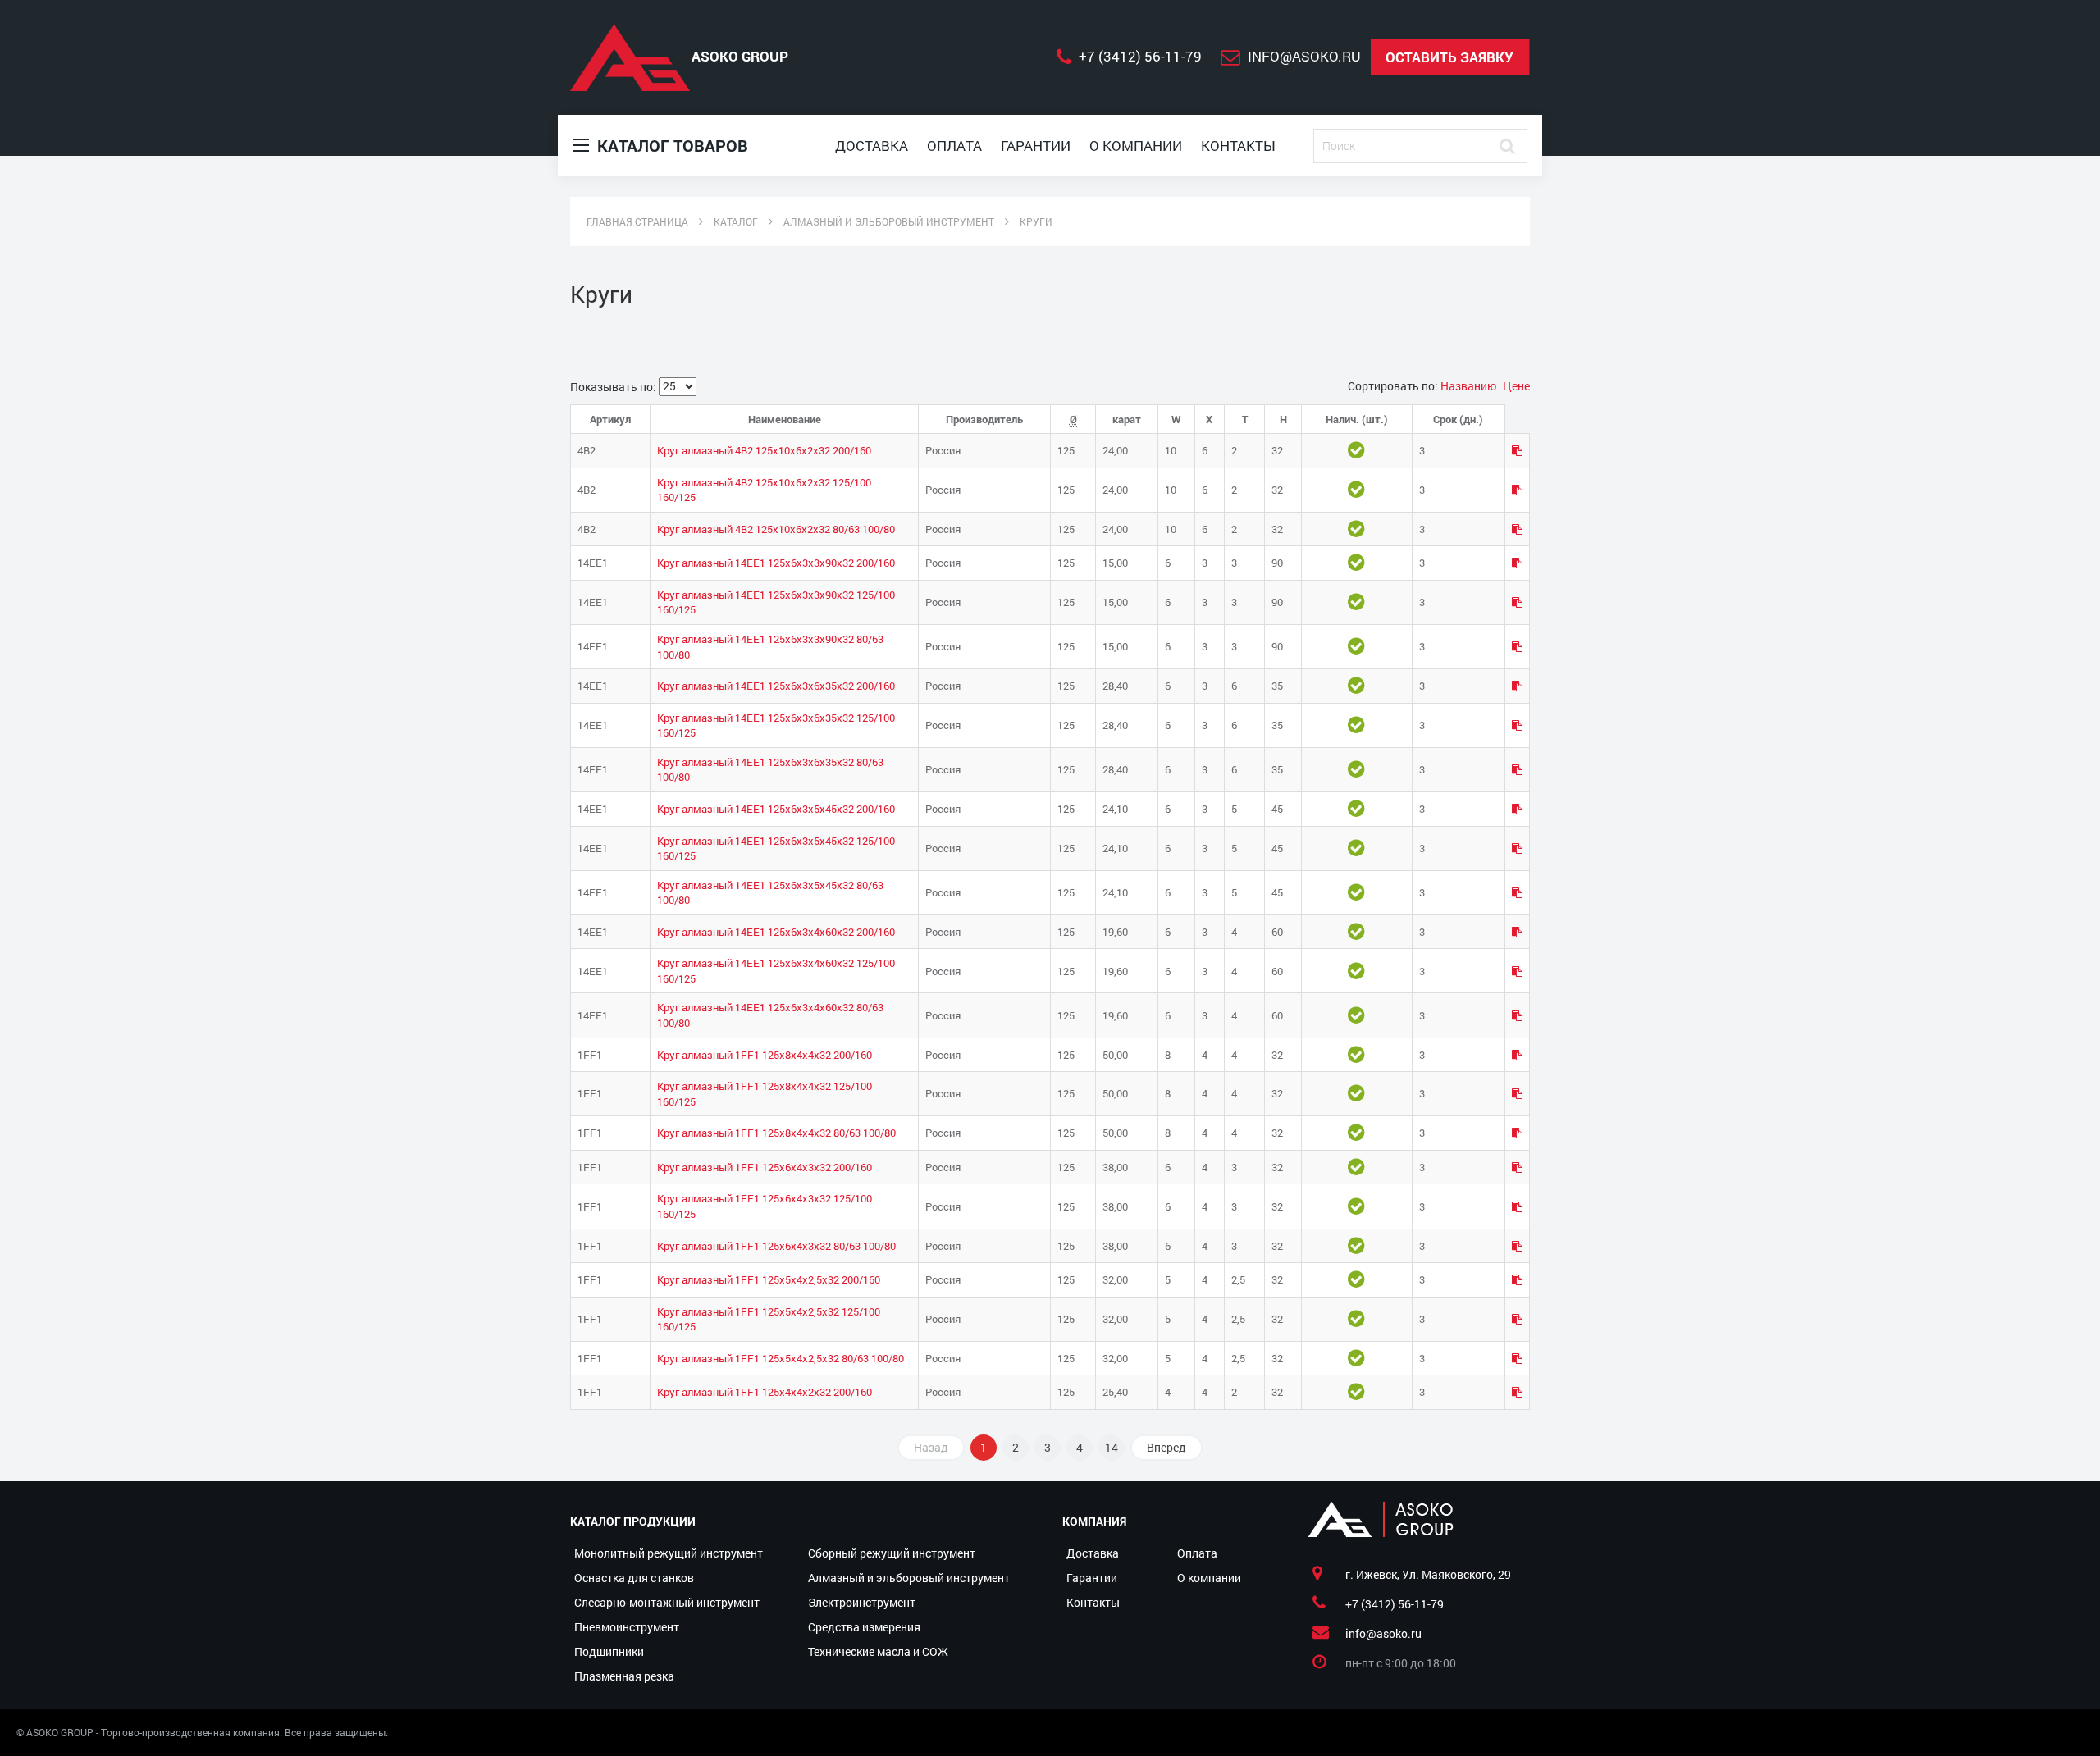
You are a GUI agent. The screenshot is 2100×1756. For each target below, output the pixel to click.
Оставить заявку (1449, 57)
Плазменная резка (624, 1676)
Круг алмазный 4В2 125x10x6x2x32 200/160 (764, 450)
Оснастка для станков (634, 1578)
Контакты (1238, 146)
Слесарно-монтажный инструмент (667, 1602)
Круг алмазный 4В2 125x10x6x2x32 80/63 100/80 (776, 529)
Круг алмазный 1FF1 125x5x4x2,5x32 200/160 (769, 1279)
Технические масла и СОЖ (878, 1651)
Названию (1470, 386)
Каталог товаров (671, 145)
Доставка (872, 146)
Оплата (954, 146)
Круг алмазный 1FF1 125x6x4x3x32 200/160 (765, 1167)
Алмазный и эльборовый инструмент (909, 1578)
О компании (1136, 146)
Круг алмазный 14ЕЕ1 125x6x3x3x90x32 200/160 (776, 563)
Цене (1516, 386)
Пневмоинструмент (627, 1627)
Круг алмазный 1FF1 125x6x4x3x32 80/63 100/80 (776, 1246)
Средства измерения (864, 1627)
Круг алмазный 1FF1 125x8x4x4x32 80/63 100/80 (776, 1133)
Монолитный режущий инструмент (669, 1553)
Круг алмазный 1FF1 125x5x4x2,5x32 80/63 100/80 (781, 1358)
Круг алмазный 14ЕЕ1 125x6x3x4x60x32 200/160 (776, 932)
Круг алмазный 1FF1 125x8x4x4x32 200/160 (765, 1055)
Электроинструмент (862, 1602)
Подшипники (609, 1651)
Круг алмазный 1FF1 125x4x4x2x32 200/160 (765, 1392)
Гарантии (1036, 146)
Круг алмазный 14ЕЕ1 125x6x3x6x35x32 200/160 (776, 686)
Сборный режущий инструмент (892, 1553)
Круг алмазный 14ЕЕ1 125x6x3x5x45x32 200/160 (776, 809)
